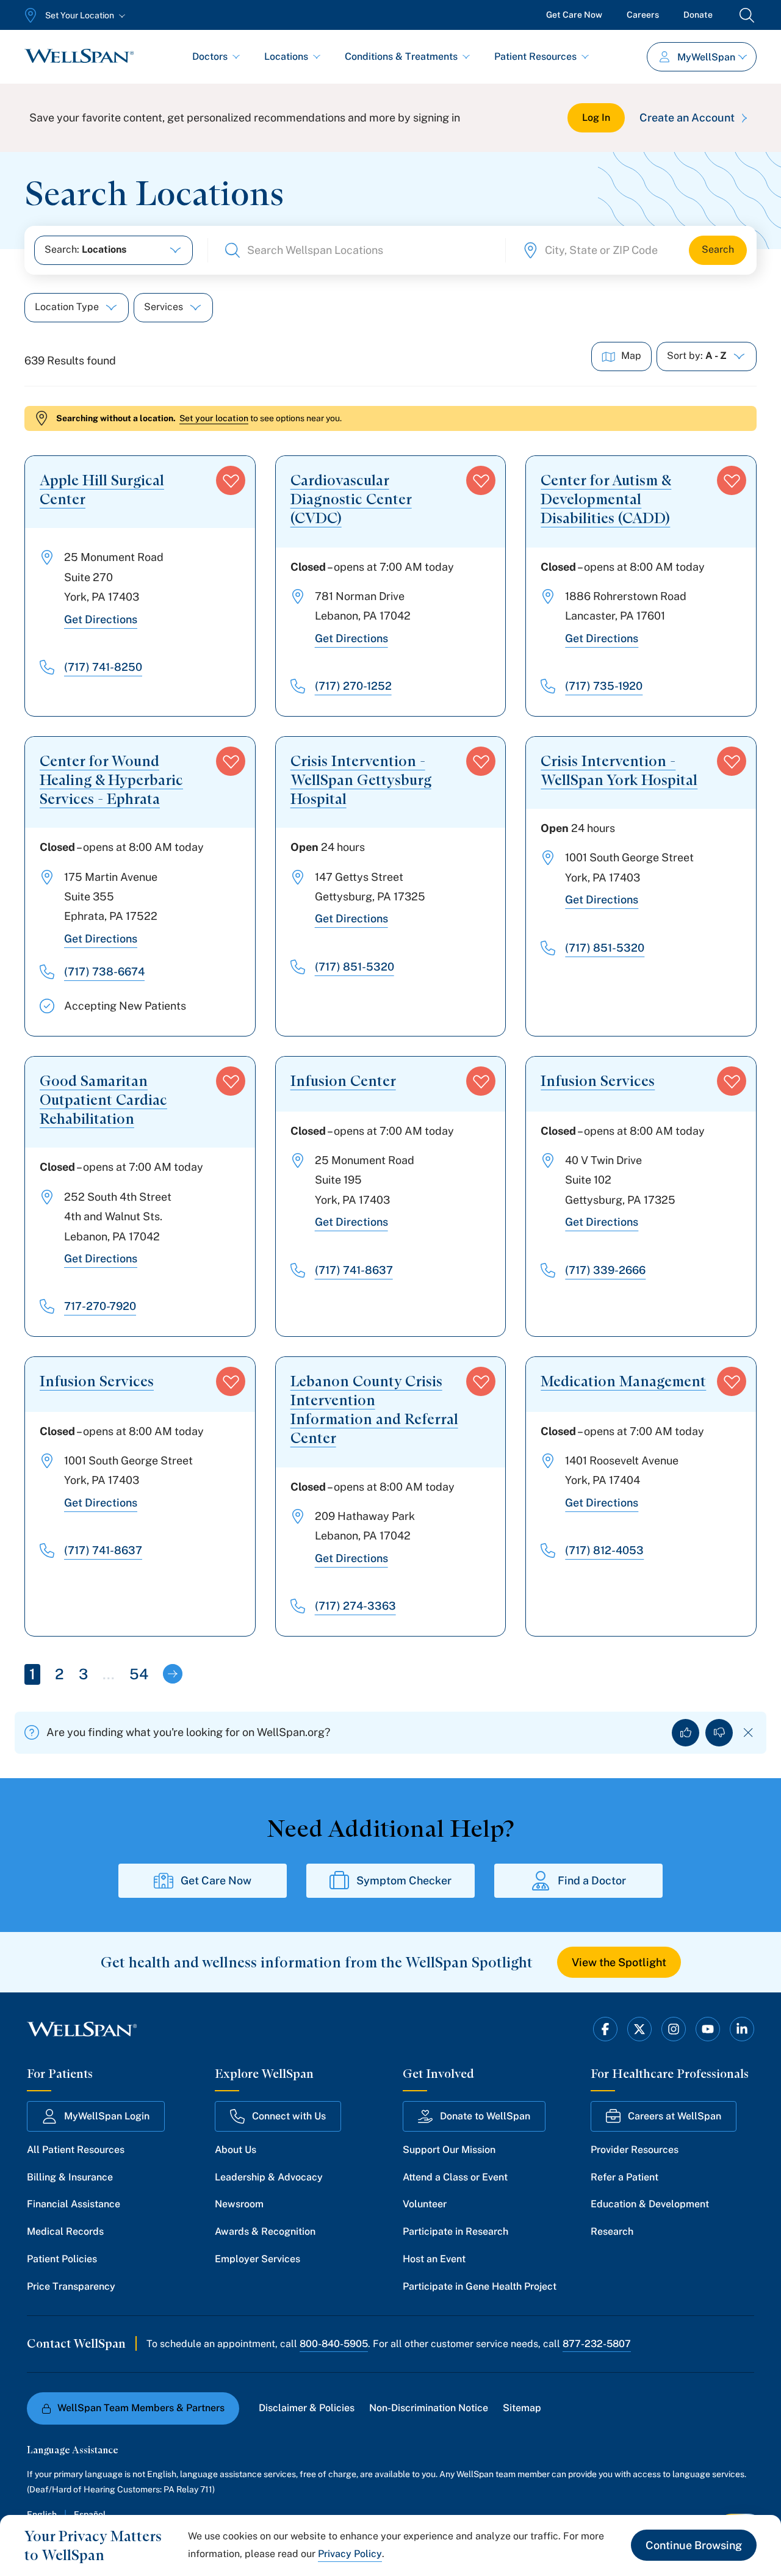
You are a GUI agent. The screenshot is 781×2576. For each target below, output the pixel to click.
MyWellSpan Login (107, 2116)
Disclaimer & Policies (307, 2408)
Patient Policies (62, 2259)
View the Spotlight (619, 1962)
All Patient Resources (76, 2150)
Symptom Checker (404, 1880)
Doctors (210, 56)
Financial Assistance (74, 2204)
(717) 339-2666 (605, 1270)
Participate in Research (455, 2231)
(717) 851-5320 (355, 967)
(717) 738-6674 (104, 971)
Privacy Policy (350, 2554)
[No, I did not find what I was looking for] (719, 1733)
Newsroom (239, 2204)
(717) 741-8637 (354, 1270)
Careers (643, 15)
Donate (698, 15)
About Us (236, 2150)
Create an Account (687, 118)
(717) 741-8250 (103, 667)
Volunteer (425, 2204)
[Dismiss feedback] (748, 1733)
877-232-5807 (597, 2344)
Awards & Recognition (265, 2231)
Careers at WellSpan (675, 2116)
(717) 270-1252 (353, 686)
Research (612, 2231)
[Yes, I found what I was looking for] (686, 1733)
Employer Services (257, 2259)
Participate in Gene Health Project (480, 2286)
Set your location (214, 418)
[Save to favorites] (231, 480)
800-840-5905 (334, 2344)
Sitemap (522, 2408)
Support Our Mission (449, 2150)
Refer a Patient (624, 2177)
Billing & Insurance (70, 2177)
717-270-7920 (100, 1306)
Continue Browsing (694, 2545)
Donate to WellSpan (485, 2116)
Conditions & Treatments (401, 56)
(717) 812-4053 (604, 1550)
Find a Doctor (592, 1880)
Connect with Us (289, 2116)
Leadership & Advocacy (269, 2177)
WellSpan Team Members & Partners (141, 2408)
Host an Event (434, 2259)
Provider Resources (635, 2150)
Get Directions (101, 619)
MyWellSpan (706, 57)
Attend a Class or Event (455, 2177)
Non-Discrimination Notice (429, 2408)
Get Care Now (574, 15)
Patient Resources (535, 56)
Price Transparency (71, 2286)
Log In (596, 118)
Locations (286, 56)
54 (139, 1674)
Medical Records (65, 2231)
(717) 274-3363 (355, 1606)
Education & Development (650, 2204)
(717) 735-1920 (604, 686)
